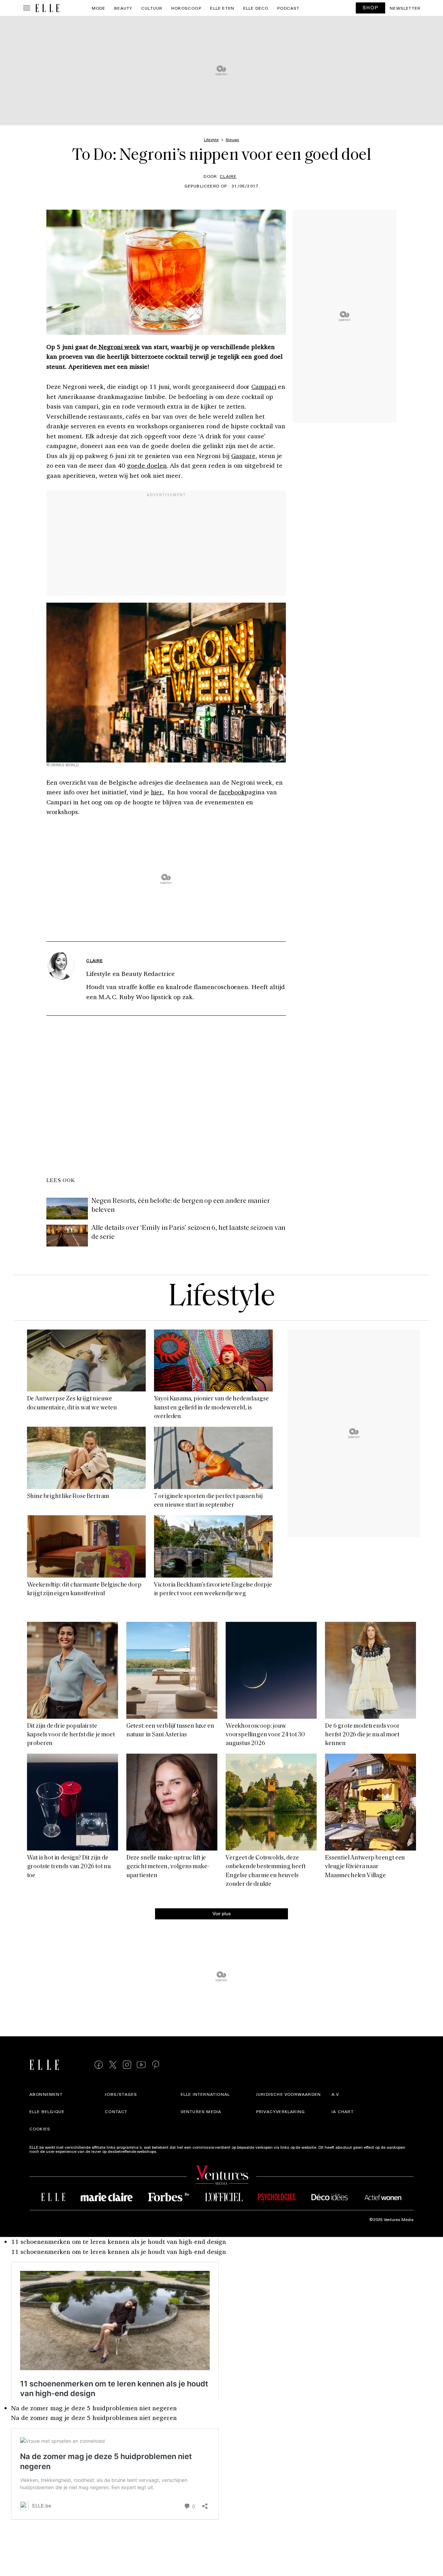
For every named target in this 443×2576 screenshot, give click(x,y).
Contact (116, 2111)
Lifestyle (221, 1298)
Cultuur (152, 8)
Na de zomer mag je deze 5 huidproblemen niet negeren (94, 2408)
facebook (232, 792)
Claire (228, 176)
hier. (158, 792)
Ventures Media (201, 2111)
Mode (99, 8)
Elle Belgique (47, 2111)
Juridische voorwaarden (288, 2094)
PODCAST (288, 8)
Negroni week (118, 347)
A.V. (336, 2094)
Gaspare (243, 456)
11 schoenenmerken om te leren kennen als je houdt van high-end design (119, 2241)
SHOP (371, 7)
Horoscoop (186, 8)
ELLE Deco (256, 8)
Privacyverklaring (281, 2111)
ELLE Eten (222, 8)
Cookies (40, 2129)
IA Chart (343, 2111)
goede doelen (147, 465)
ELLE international (205, 2094)
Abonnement (46, 2094)
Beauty (123, 8)
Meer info (168, 2151)
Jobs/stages (121, 2094)
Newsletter (405, 8)
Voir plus (222, 1913)
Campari (264, 386)
